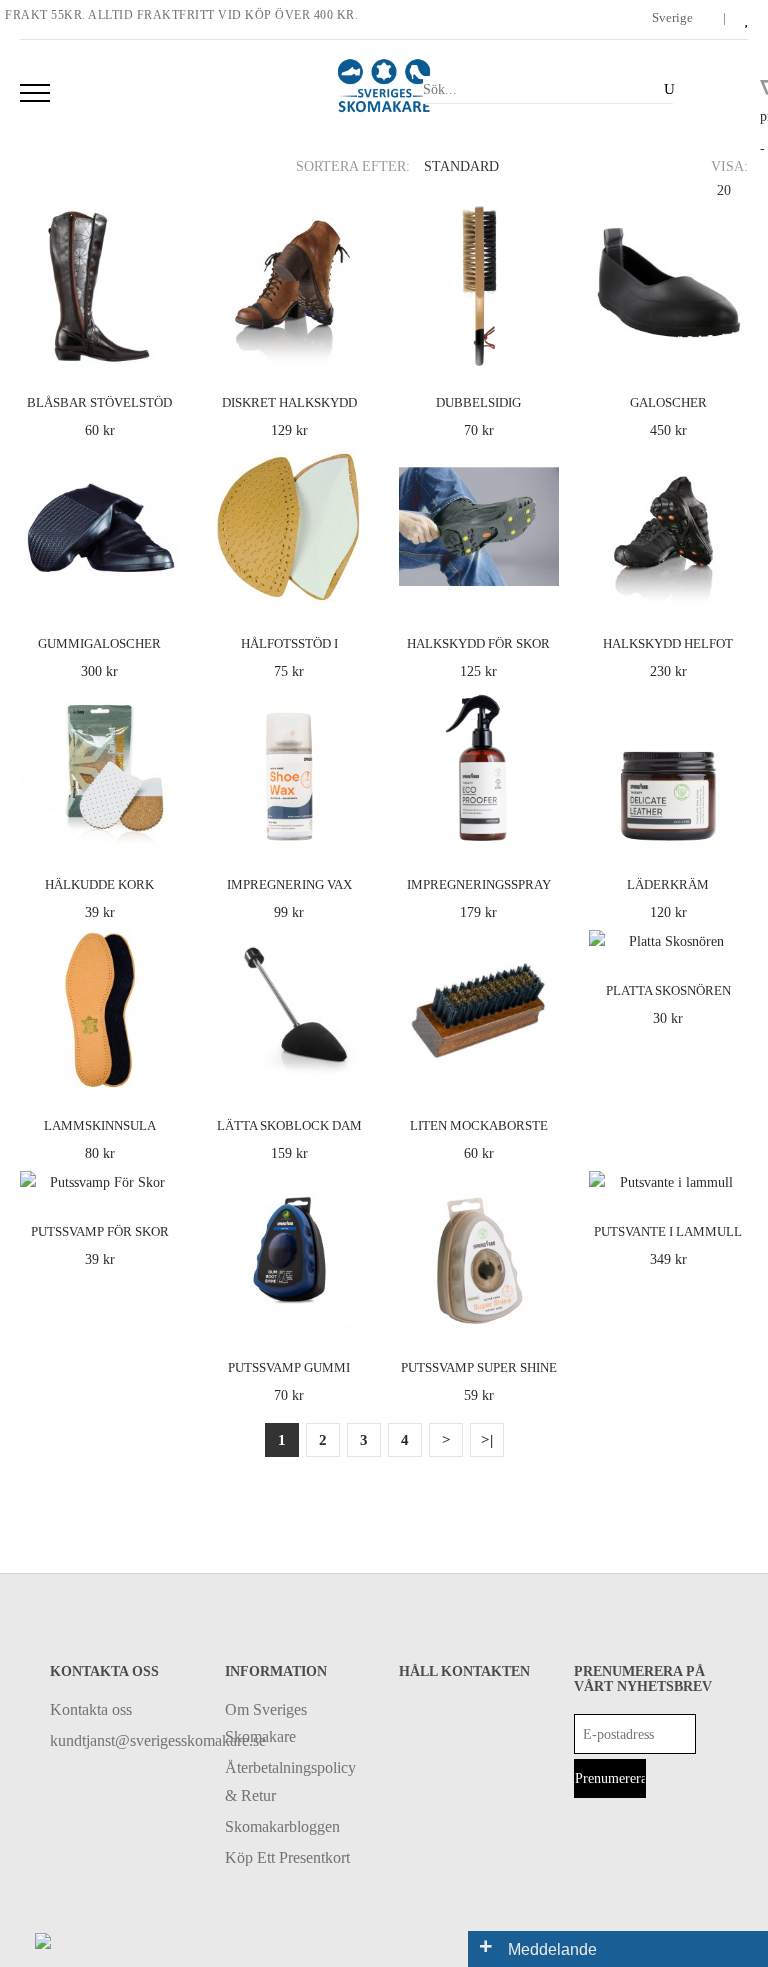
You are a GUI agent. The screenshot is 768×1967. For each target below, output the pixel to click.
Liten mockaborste (479, 1125)
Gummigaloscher (99, 643)
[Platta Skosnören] (729, 934)
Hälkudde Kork (99, 884)
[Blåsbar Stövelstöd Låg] (160, 346)
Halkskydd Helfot (668, 643)
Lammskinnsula (100, 1125)
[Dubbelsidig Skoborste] (539, 346)
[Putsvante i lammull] (729, 1176)
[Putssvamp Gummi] (350, 1311)
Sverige (674, 17)
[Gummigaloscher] (160, 587)
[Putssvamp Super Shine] (539, 1311)
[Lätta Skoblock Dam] (350, 1070)
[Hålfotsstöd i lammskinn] (350, 587)
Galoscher (668, 402)
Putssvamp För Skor (100, 1231)
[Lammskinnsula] (160, 1070)
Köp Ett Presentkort (287, 1857)
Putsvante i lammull (668, 1231)
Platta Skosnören (668, 990)
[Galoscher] (729, 346)
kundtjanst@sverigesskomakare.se (122, 1740)
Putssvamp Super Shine (479, 1367)
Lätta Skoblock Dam (289, 1125)
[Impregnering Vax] (350, 829)
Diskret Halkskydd (289, 402)
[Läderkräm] (729, 829)
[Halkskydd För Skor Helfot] (539, 587)
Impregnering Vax (289, 884)
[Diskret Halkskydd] (350, 346)
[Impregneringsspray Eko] (539, 829)
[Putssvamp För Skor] (160, 1176)
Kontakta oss (91, 1709)
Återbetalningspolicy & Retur (290, 1781)
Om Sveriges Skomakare (266, 1723)
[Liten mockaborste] (539, 1070)
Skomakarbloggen (282, 1826)
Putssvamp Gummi (289, 1367)
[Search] (665, 89)
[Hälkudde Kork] (160, 829)
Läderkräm (668, 884)
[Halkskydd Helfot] (729, 587)
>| (487, 1440)
